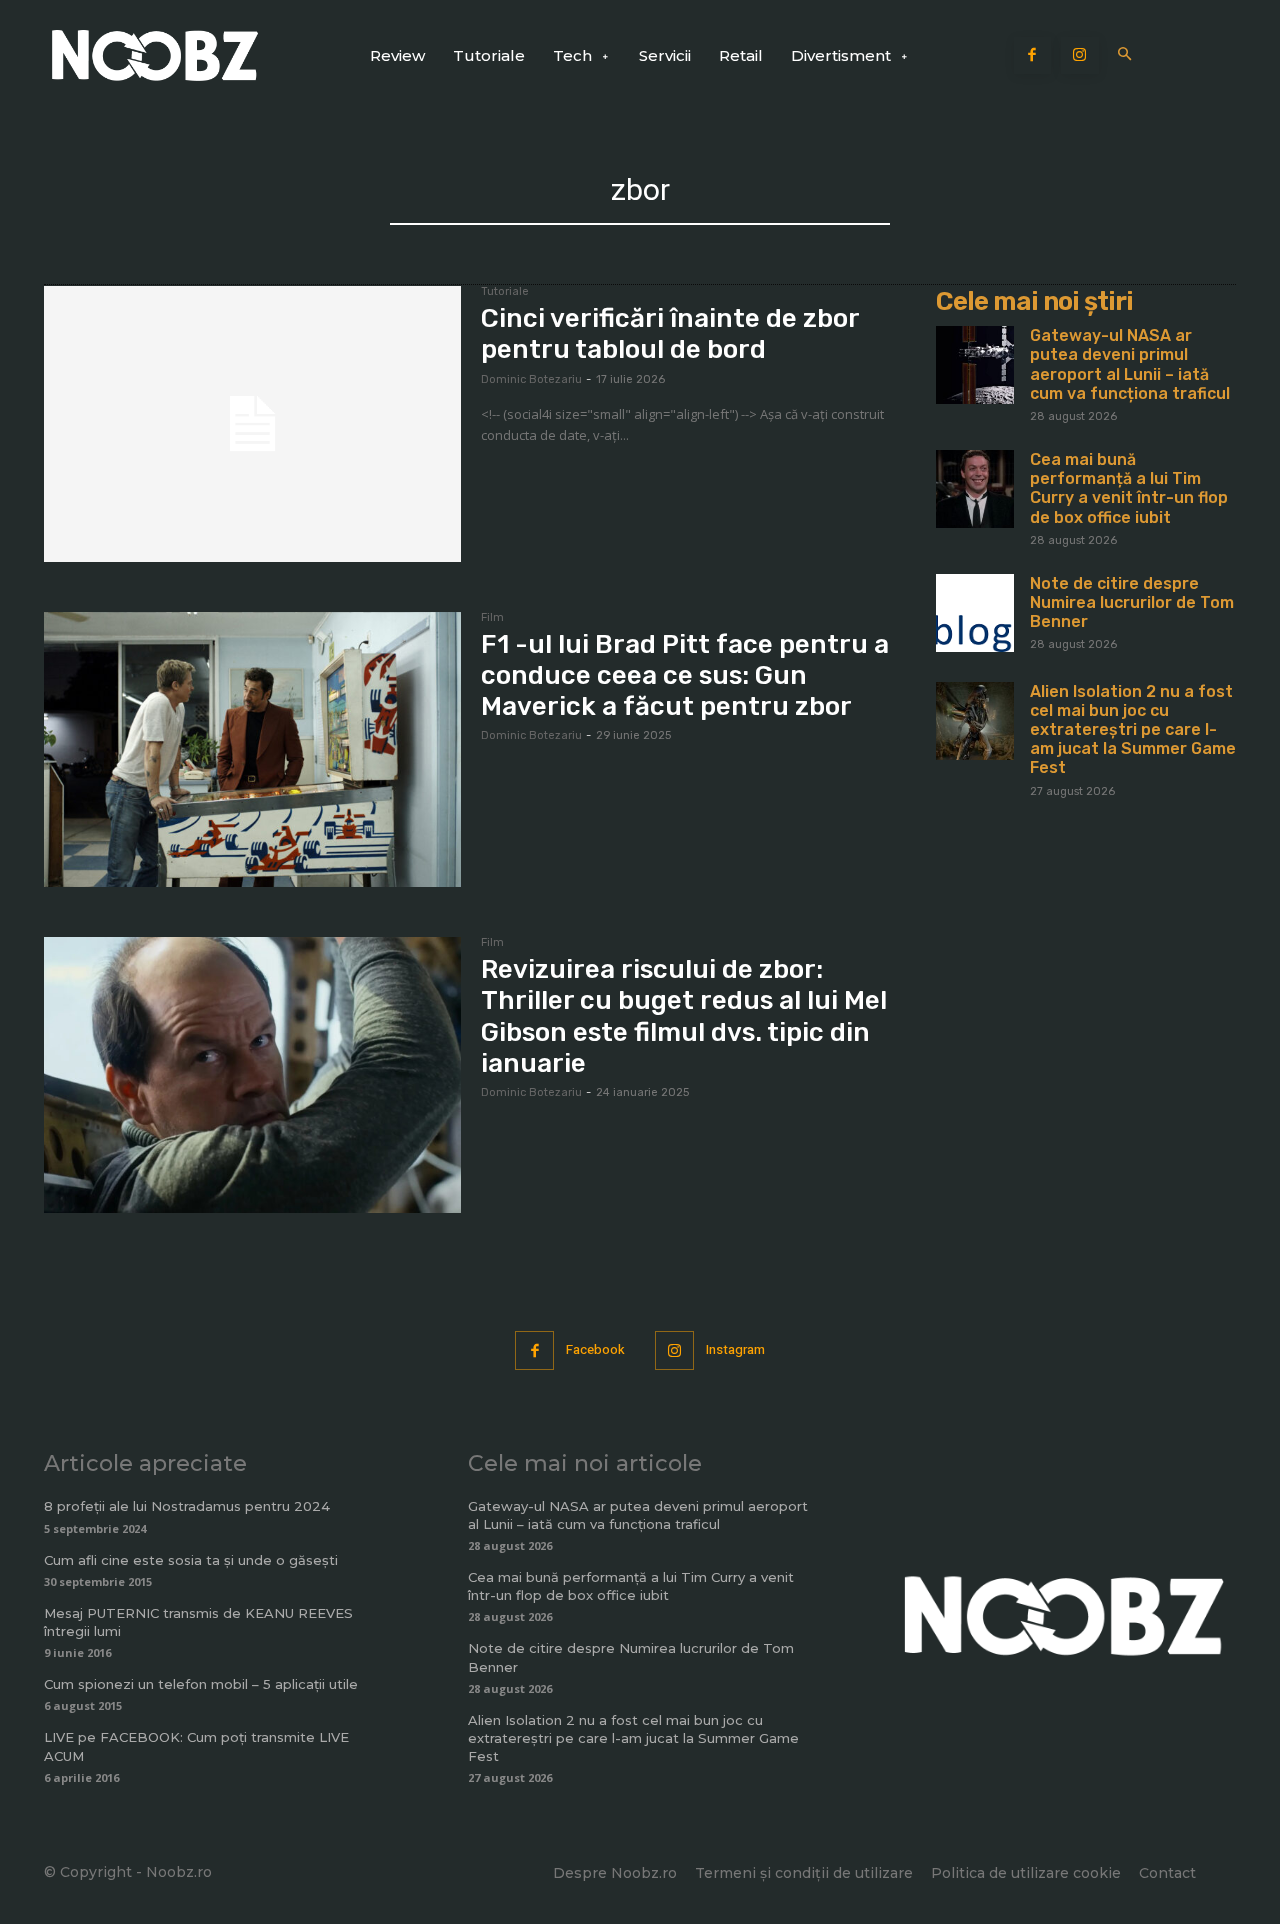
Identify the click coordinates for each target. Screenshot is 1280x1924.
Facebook (595, 1349)
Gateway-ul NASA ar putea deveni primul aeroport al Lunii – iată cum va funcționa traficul (1130, 364)
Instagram (735, 1349)
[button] (1125, 55)
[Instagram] (1080, 56)
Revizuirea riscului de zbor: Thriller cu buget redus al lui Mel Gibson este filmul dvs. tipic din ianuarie (684, 1016)
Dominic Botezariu (531, 379)
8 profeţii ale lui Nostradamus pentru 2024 (187, 1506)
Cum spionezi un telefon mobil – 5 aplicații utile (201, 1684)
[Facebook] (1033, 56)
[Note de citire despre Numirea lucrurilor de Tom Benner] (975, 613)
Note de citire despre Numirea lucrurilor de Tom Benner (1132, 602)
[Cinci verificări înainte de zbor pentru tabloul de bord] (252, 424)
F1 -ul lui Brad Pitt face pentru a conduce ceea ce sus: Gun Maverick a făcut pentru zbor (685, 675)
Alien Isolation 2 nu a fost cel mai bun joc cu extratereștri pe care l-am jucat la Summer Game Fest (1133, 730)
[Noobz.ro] (155, 55)
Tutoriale (505, 292)
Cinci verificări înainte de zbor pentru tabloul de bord (670, 334)
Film (492, 618)
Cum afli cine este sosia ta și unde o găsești (191, 1560)
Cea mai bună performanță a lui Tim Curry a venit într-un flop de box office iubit (1129, 488)
